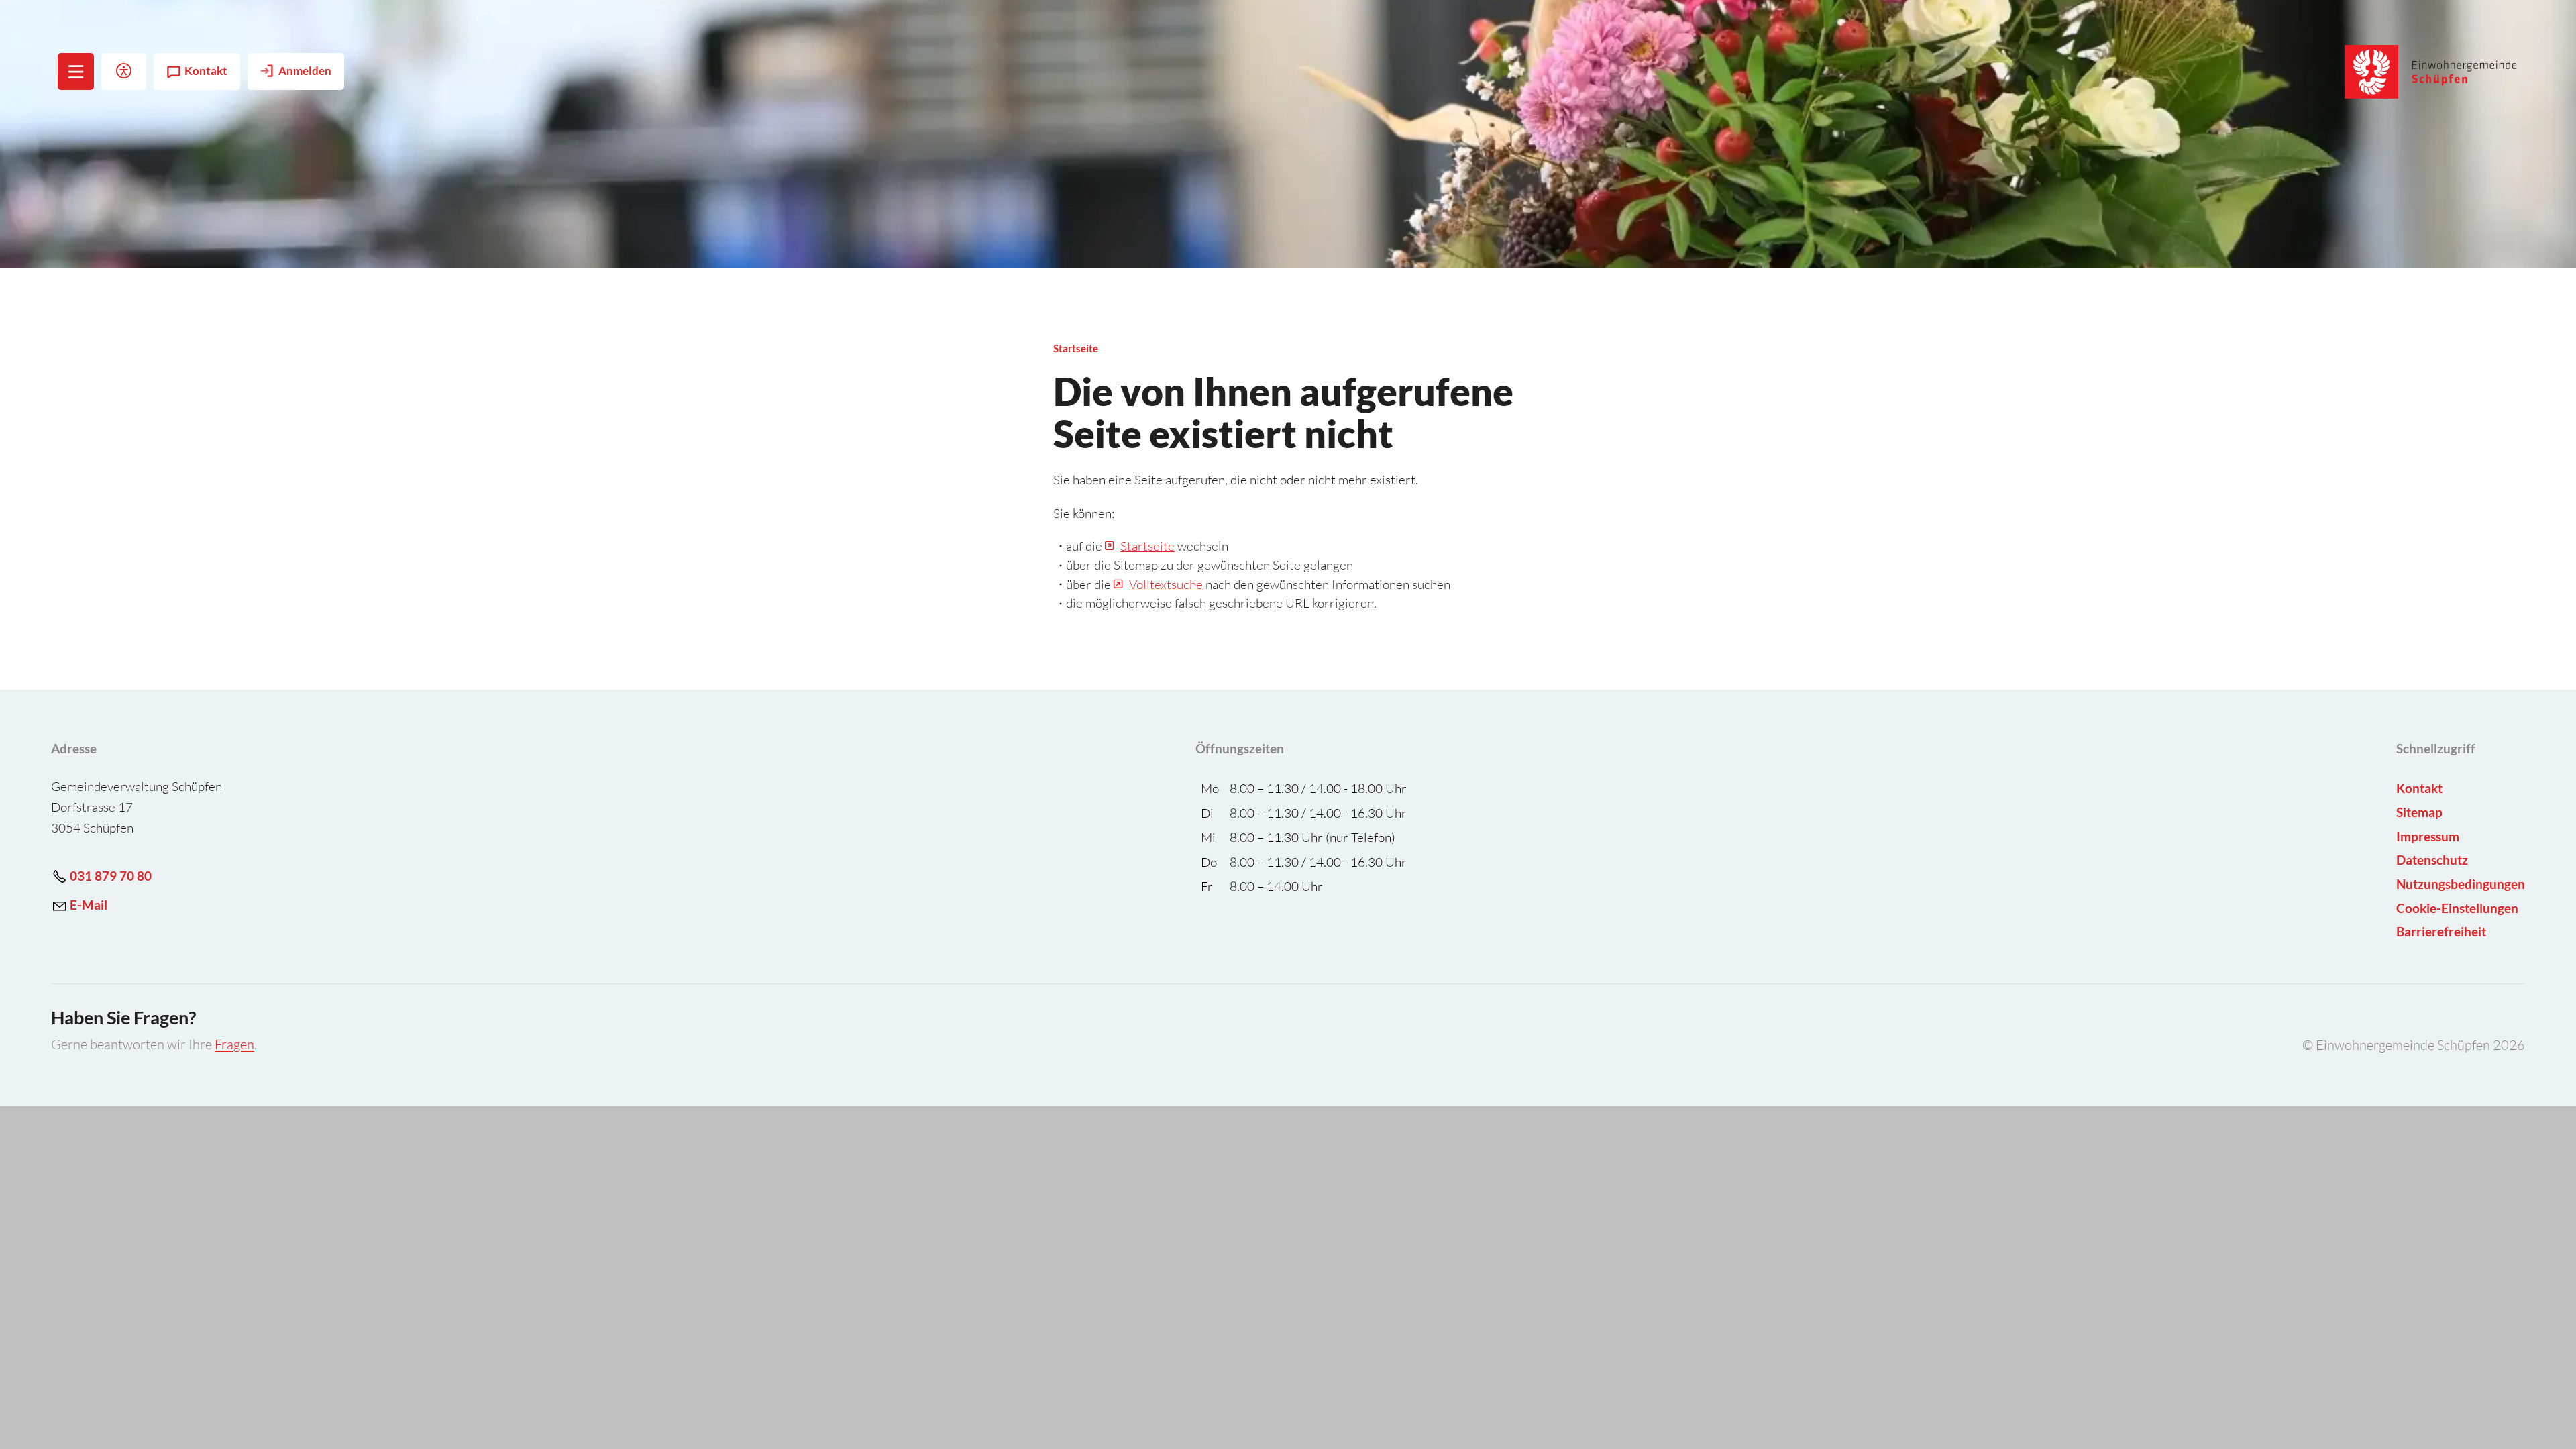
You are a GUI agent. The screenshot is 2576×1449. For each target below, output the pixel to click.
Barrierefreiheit (2441, 931)
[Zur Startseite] (2431, 72)
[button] (76, 71)
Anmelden (305, 71)
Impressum (2428, 836)
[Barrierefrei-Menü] (124, 71)
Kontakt (206, 71)
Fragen (234, 1044)
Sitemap (2419, 812)
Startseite (1147, 546)
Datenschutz (2432, 860)
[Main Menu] (76, 72)
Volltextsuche (1166, 584)
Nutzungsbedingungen (2461, 884)
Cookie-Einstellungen (2457, 908)
